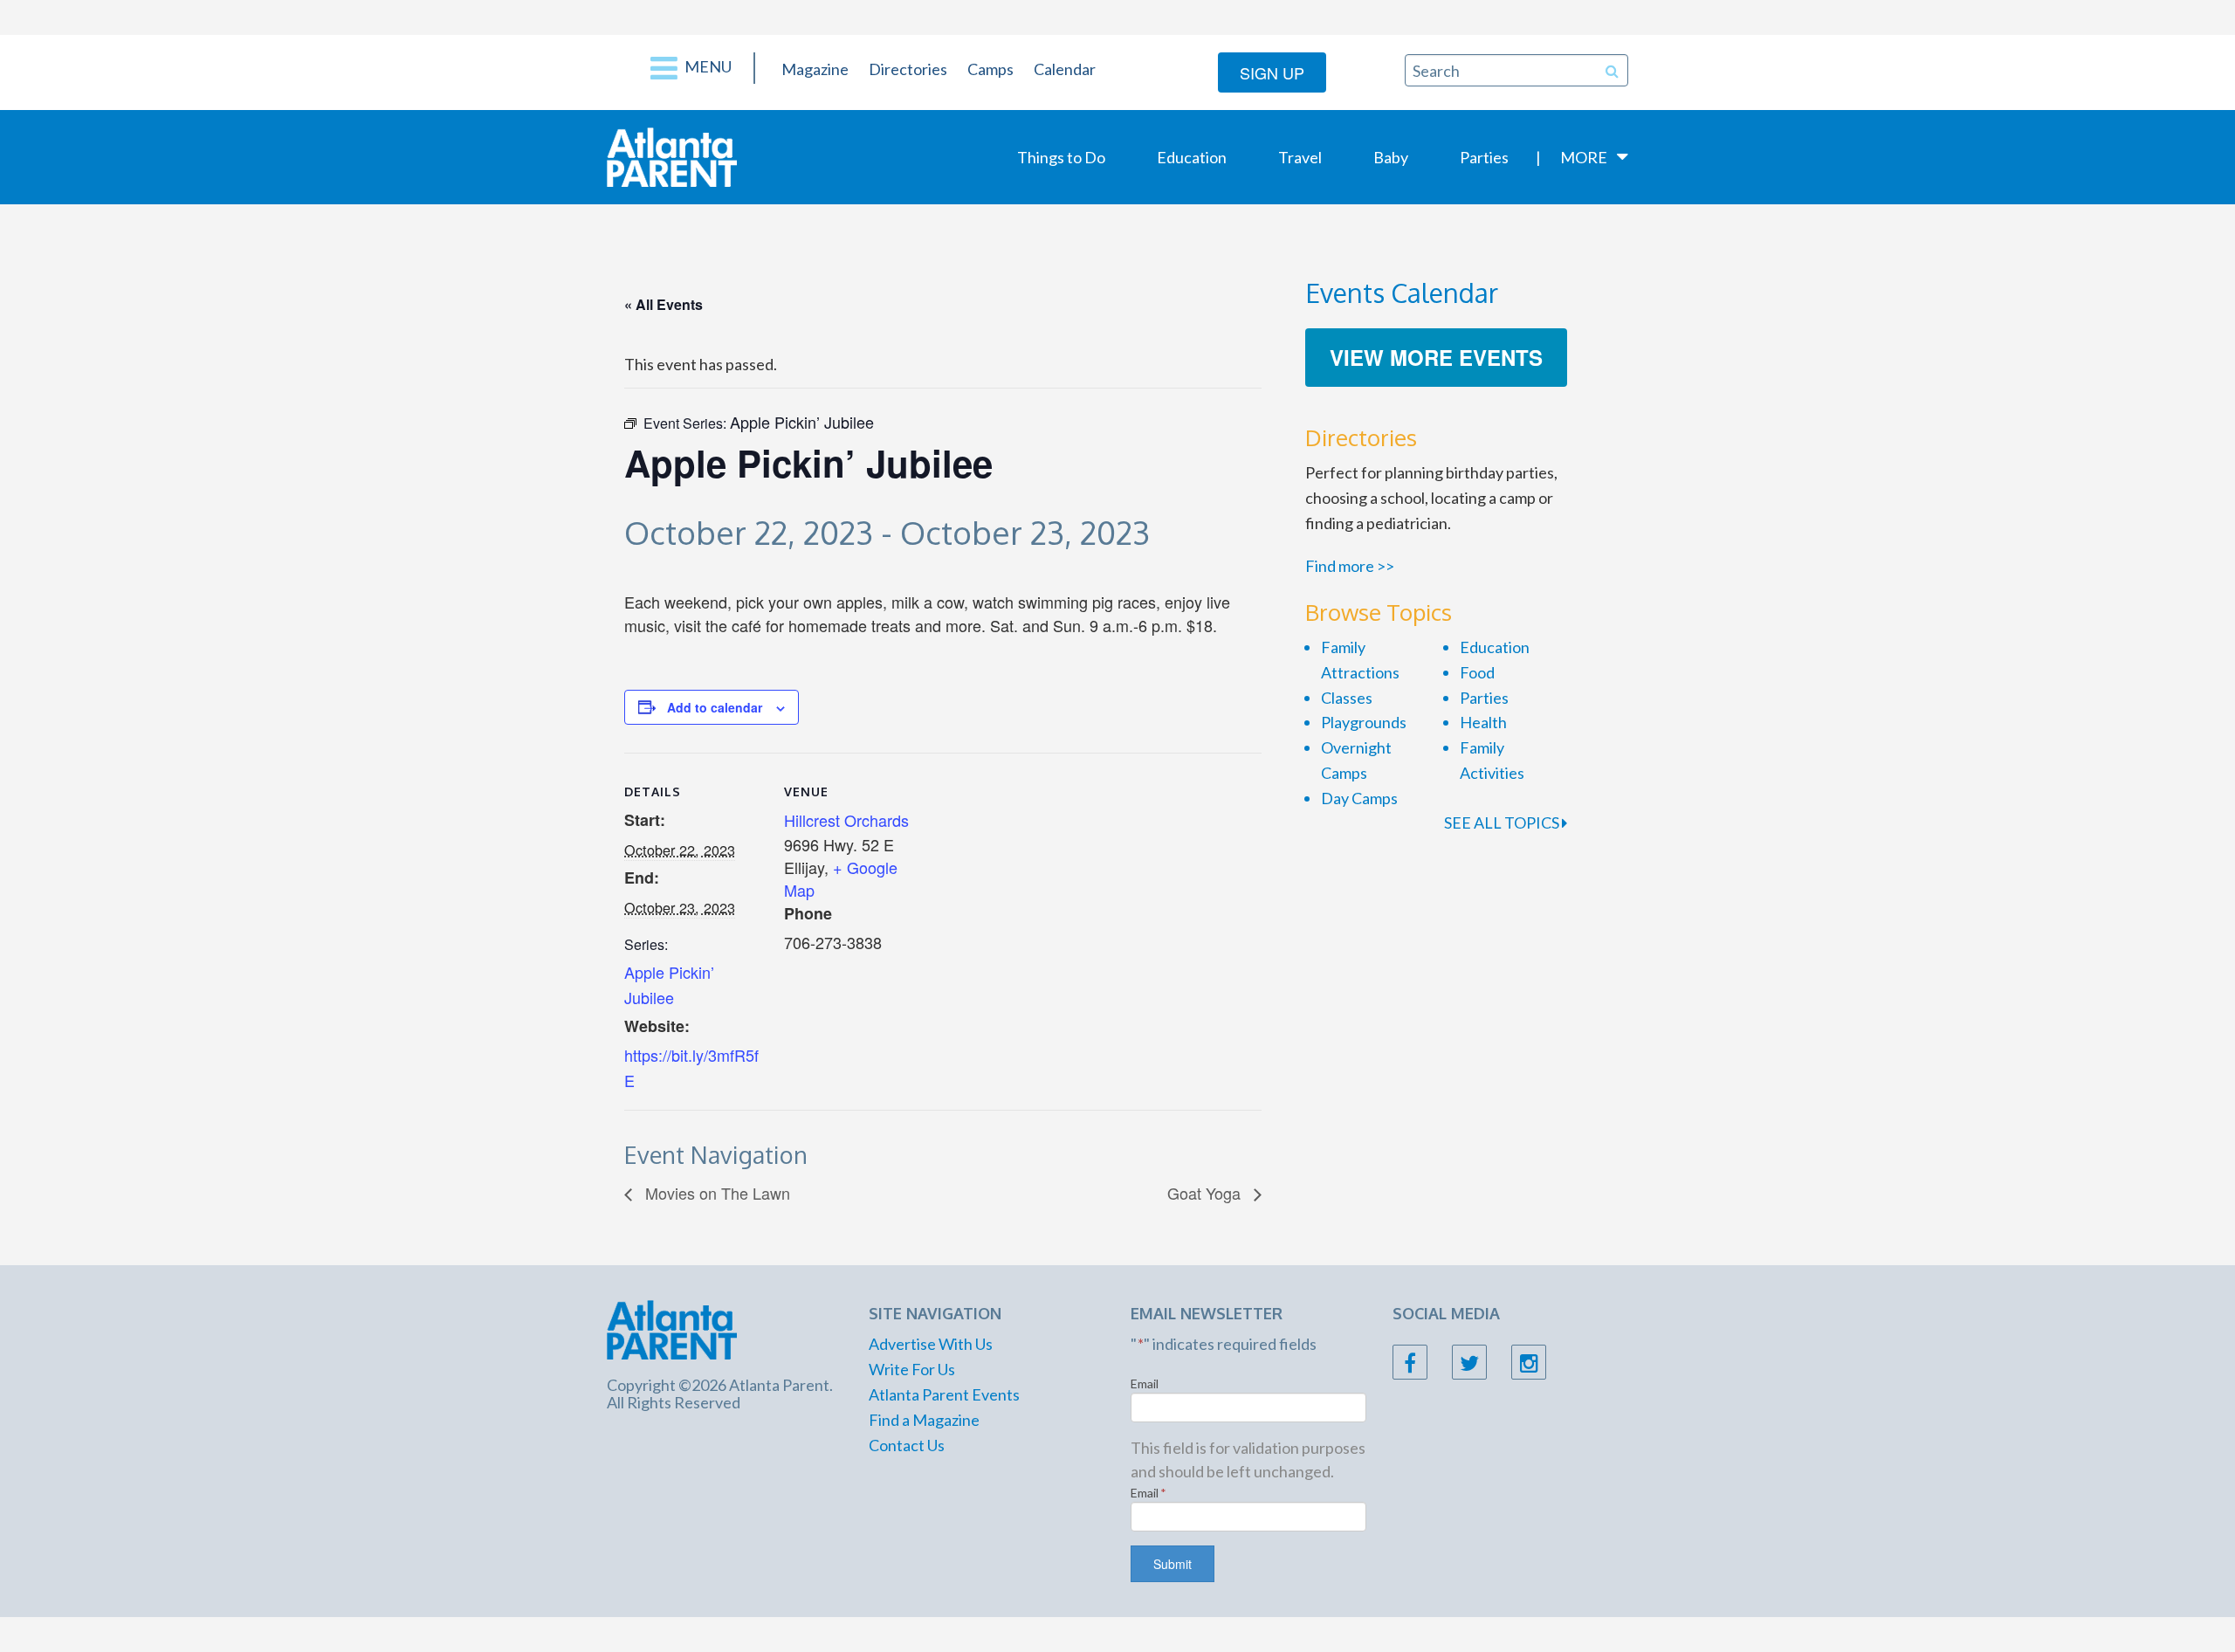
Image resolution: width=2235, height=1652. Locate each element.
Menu (707, 66)
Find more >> (1350, 566)
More (1584, 157)
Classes (1347, 698)
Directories (908, 69)
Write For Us (912, 1369)
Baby (1391, 157)
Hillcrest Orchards (846, 820)
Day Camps (1359, 798)
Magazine (815, 69)
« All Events (664, 304)
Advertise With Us (931, 1344)
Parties (1484, 157)
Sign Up (1272, 72)
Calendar (1065, 69)
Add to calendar (715, 707)
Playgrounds (1364, 722)
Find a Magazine (924, 1420)
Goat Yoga (1206, 1193)
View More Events (1436, 357)
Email (1145, 1384)
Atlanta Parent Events (944, 1394)
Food (1477, 672)
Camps (990, 69)
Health (1483, 722)
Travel (1300, 157)
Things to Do (1061, 157)
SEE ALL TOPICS (1503, 823)
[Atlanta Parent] (672, 155)
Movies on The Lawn (715, 1193)
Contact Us (907, 1445)
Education (1192, 157)
